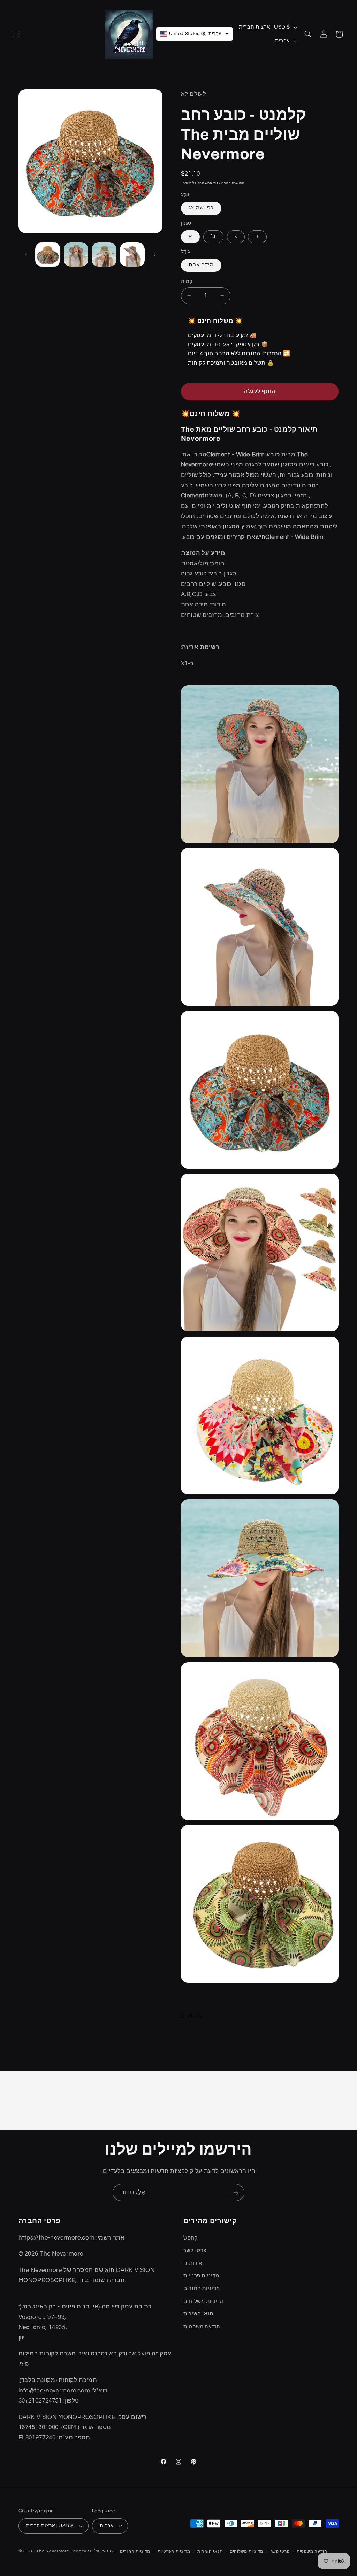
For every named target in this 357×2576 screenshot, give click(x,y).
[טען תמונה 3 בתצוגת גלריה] (104, 255)
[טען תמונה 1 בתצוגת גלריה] (48, 255)
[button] (15, 34)
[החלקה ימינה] (155, 255)
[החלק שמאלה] (26, 255)
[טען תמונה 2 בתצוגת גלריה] (76, 255)
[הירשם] (236, 2193)
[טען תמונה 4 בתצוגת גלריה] (132, 255)
